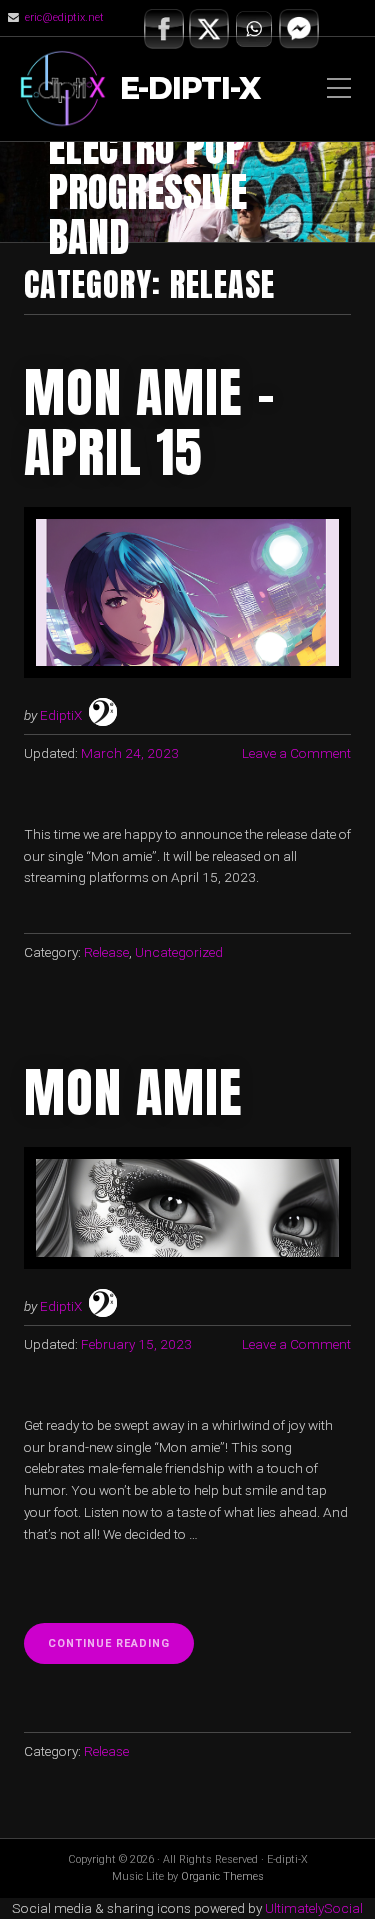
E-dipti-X (190, 89)
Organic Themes (222, 1876)
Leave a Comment (296, 753)
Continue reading (121, 1650)
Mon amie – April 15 (150, 422)
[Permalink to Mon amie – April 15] (187, 592)
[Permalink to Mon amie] (187, 1208)
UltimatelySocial (314, 1908)
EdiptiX (61, 715)
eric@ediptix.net (64, 17)
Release (106, 952)
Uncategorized (179, 952)
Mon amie (133, 1092)
